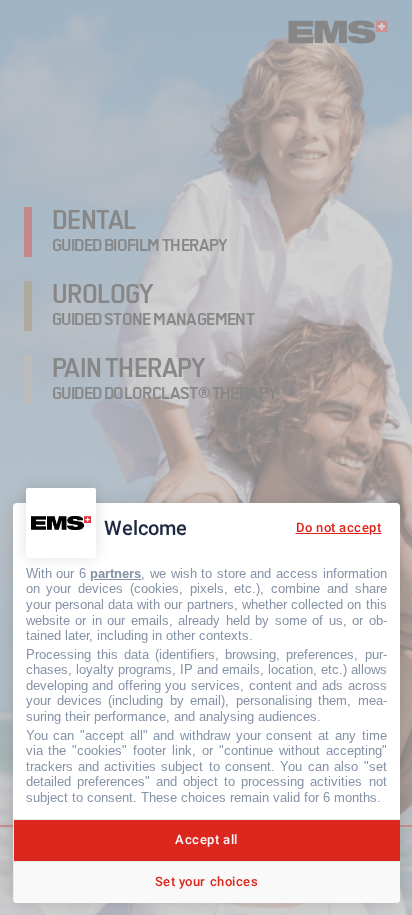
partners (115, 573)
